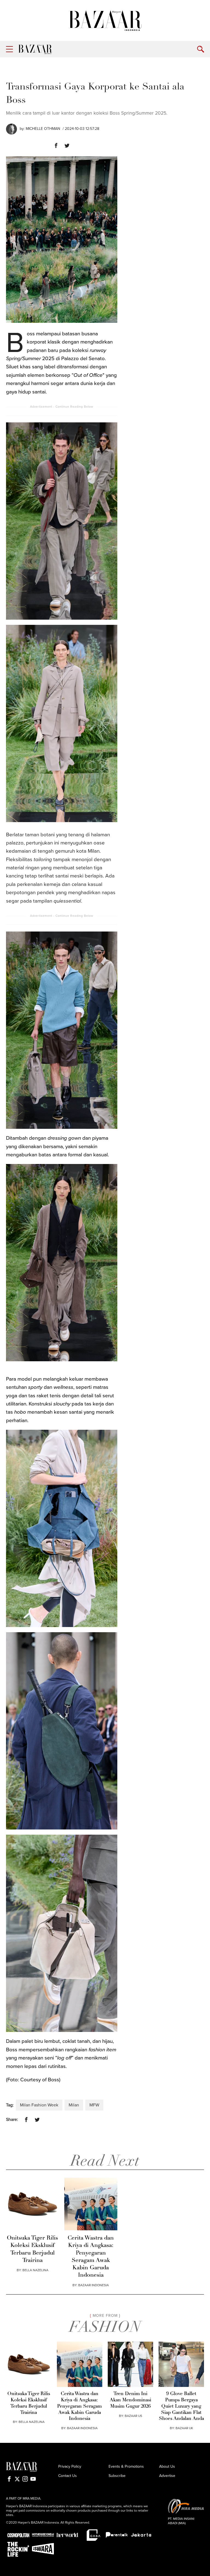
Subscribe (117, 2476)
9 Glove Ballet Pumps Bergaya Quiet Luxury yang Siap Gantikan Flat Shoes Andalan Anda (181, 2406)
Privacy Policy (70, 2466)
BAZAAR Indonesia (94, 2285)
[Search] (201, 49)
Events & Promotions (126, 2466)
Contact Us (68, 2476)
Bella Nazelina (35, 2270)
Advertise (167, 2476)
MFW (94, 2105)
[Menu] (9, 49)
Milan (74, 2105)
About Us (167, 2466)
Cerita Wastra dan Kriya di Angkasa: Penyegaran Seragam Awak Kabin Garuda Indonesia (91, 2257)
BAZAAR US (133, 2416)
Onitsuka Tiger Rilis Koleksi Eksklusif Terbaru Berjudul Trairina (32, 2249)
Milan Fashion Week (39, 2105)
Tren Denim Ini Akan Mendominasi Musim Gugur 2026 (130, 2400)
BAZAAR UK (184, 2428)
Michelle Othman (43, 129)
